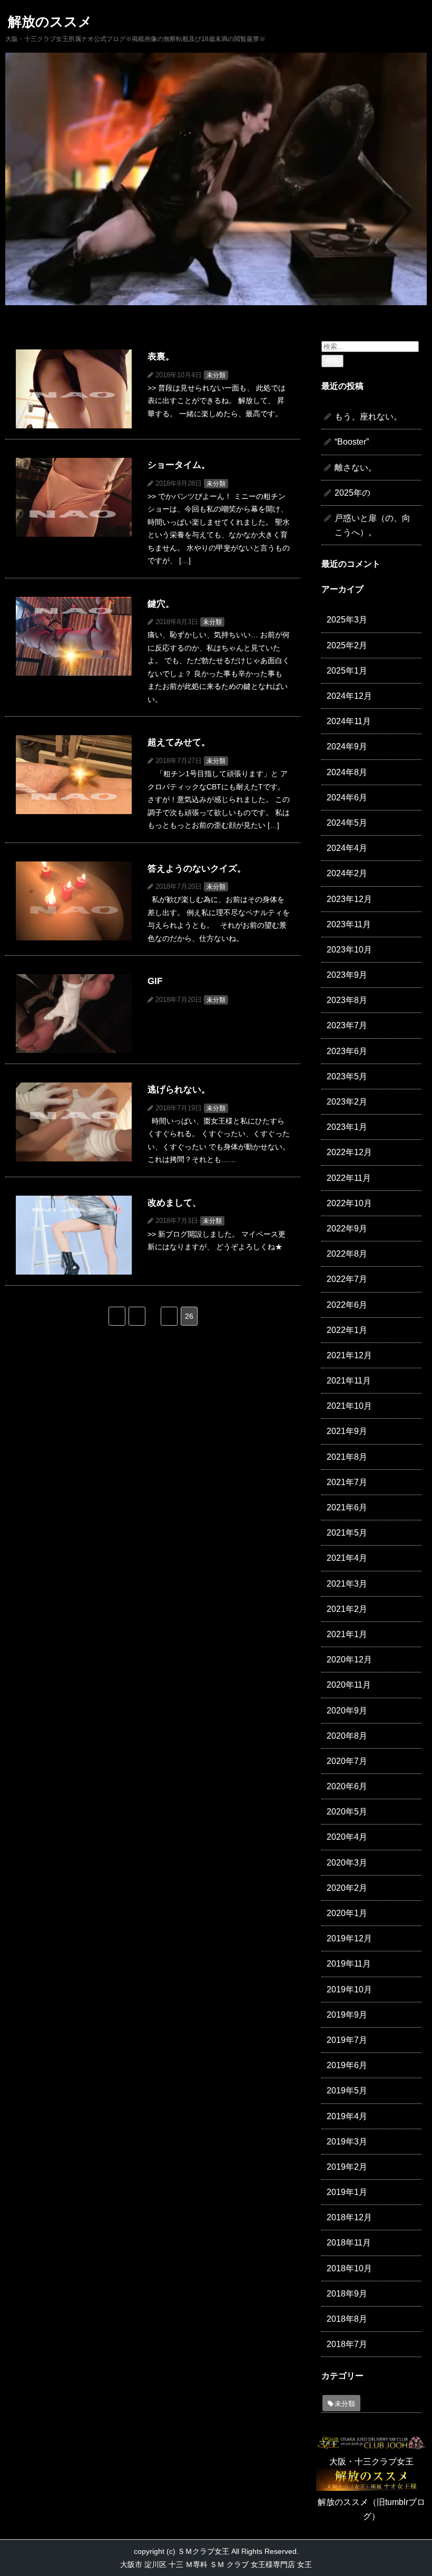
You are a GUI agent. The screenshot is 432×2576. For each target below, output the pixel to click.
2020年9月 (347, 1711)
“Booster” (352, 442)
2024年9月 (347, 746)
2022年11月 (349, 1178)
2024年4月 (347, 848)
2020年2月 (347, 1888)
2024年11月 (349, 721)
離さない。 (356, 468)
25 (169, 1316)
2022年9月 (347, 1229)
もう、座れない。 (368, 417)
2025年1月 (347, 671)
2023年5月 (347, 1076)
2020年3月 (347, 1863)
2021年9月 (347, 1431)
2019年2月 (347, 2167)
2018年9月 (347, 2294)
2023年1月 (347, 1127)
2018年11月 (349, 2243)
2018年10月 (349, 2268)
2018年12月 (349, 2217)
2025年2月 (347, 645)
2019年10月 (349, 1989)
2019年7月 (347, 2040)
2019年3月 (347, 2142)
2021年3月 (347, 1584)
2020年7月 (347, 1761)
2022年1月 (347, 1330)
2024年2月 (347, 873)
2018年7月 (347, 2344)
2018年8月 (347, 2319)
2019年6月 (347, 2065)
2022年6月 (347, 1305)
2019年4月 (347, 2116)
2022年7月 (347, 1279)
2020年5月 (347, 1812)
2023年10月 (349, 950)
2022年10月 (349, 1203)
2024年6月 (347, 798)
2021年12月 (349, 1355)
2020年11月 (349, 1685)
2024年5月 (347, 823)
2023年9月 (347, 975)
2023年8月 (347, 1000)
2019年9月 (347, 2015)
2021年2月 (347, 1609)
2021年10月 (349, 1406)
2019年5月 (347, 2091)
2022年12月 (349, 1152)
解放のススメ (50, 22)
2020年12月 (349, 1660)
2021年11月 (349, 1381)
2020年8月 (347, 1736)
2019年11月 (349, 1964)
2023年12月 (349, 899)
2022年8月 (347, 1254)
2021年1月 (347, 1634)
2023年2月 (347, 1102)
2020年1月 (347, 1913)
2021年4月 (347, 1558)
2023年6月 (347, 1051)
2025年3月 (347, 620)
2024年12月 (349, 696)
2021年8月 (347, 1457)
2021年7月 (347, 1482)
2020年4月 (347, 1837)
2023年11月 (349, 924)
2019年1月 (347, 2192)
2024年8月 (347, 772)
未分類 (345, 2404)
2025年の (352, 493)
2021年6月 (347, 1507)
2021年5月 (347, 1533)
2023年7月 (347, 1025)
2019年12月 (349, 1938)
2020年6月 (347, 1786)
